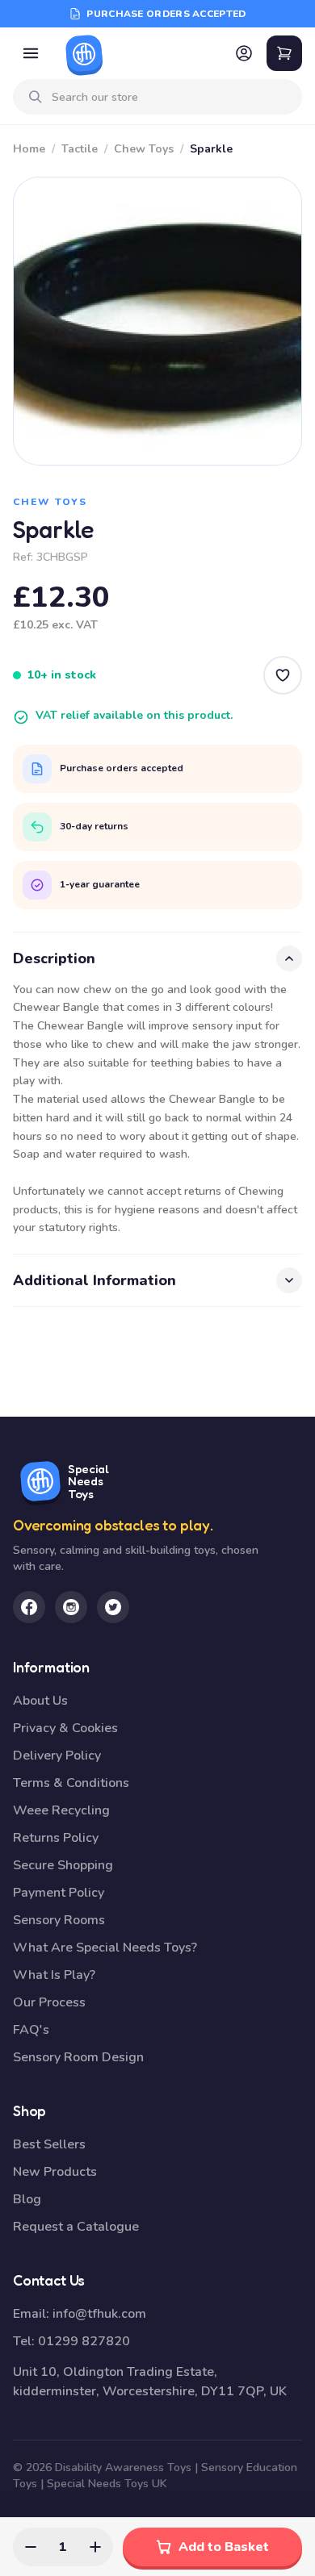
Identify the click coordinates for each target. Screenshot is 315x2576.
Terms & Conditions (71, 1783)
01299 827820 (84, 2341)
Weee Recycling (61, 1810)
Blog (27, 2199)
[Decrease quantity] (31, 2547)
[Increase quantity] (95, 2547)
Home (29, 149)
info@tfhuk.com (99, 2314)
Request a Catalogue (76, 2227)
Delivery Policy (57, 1756)
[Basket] (284, 53)
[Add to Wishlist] (283, 675)
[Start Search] (36, 97)
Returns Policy (56, 1838)
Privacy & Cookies (65, 1728)
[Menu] (31, 53)
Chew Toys (144, 149)
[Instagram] (71, 1607)
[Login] (244, 53)
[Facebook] (29, 1607)
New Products (55, 2172)
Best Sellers (49, 2144)
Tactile (80, 149)
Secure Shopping (63, 1865)
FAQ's (31, 2030)
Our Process (49, 2002)
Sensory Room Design (78, 2057)
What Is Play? (54, 1975)
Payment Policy (59, 1893)
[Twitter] (113, 1607)
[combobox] (170, 97)
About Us (40, 1701)
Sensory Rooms (59, 1920)
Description (54, 958)
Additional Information (94, 1280)
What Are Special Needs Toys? (105, 1948)
